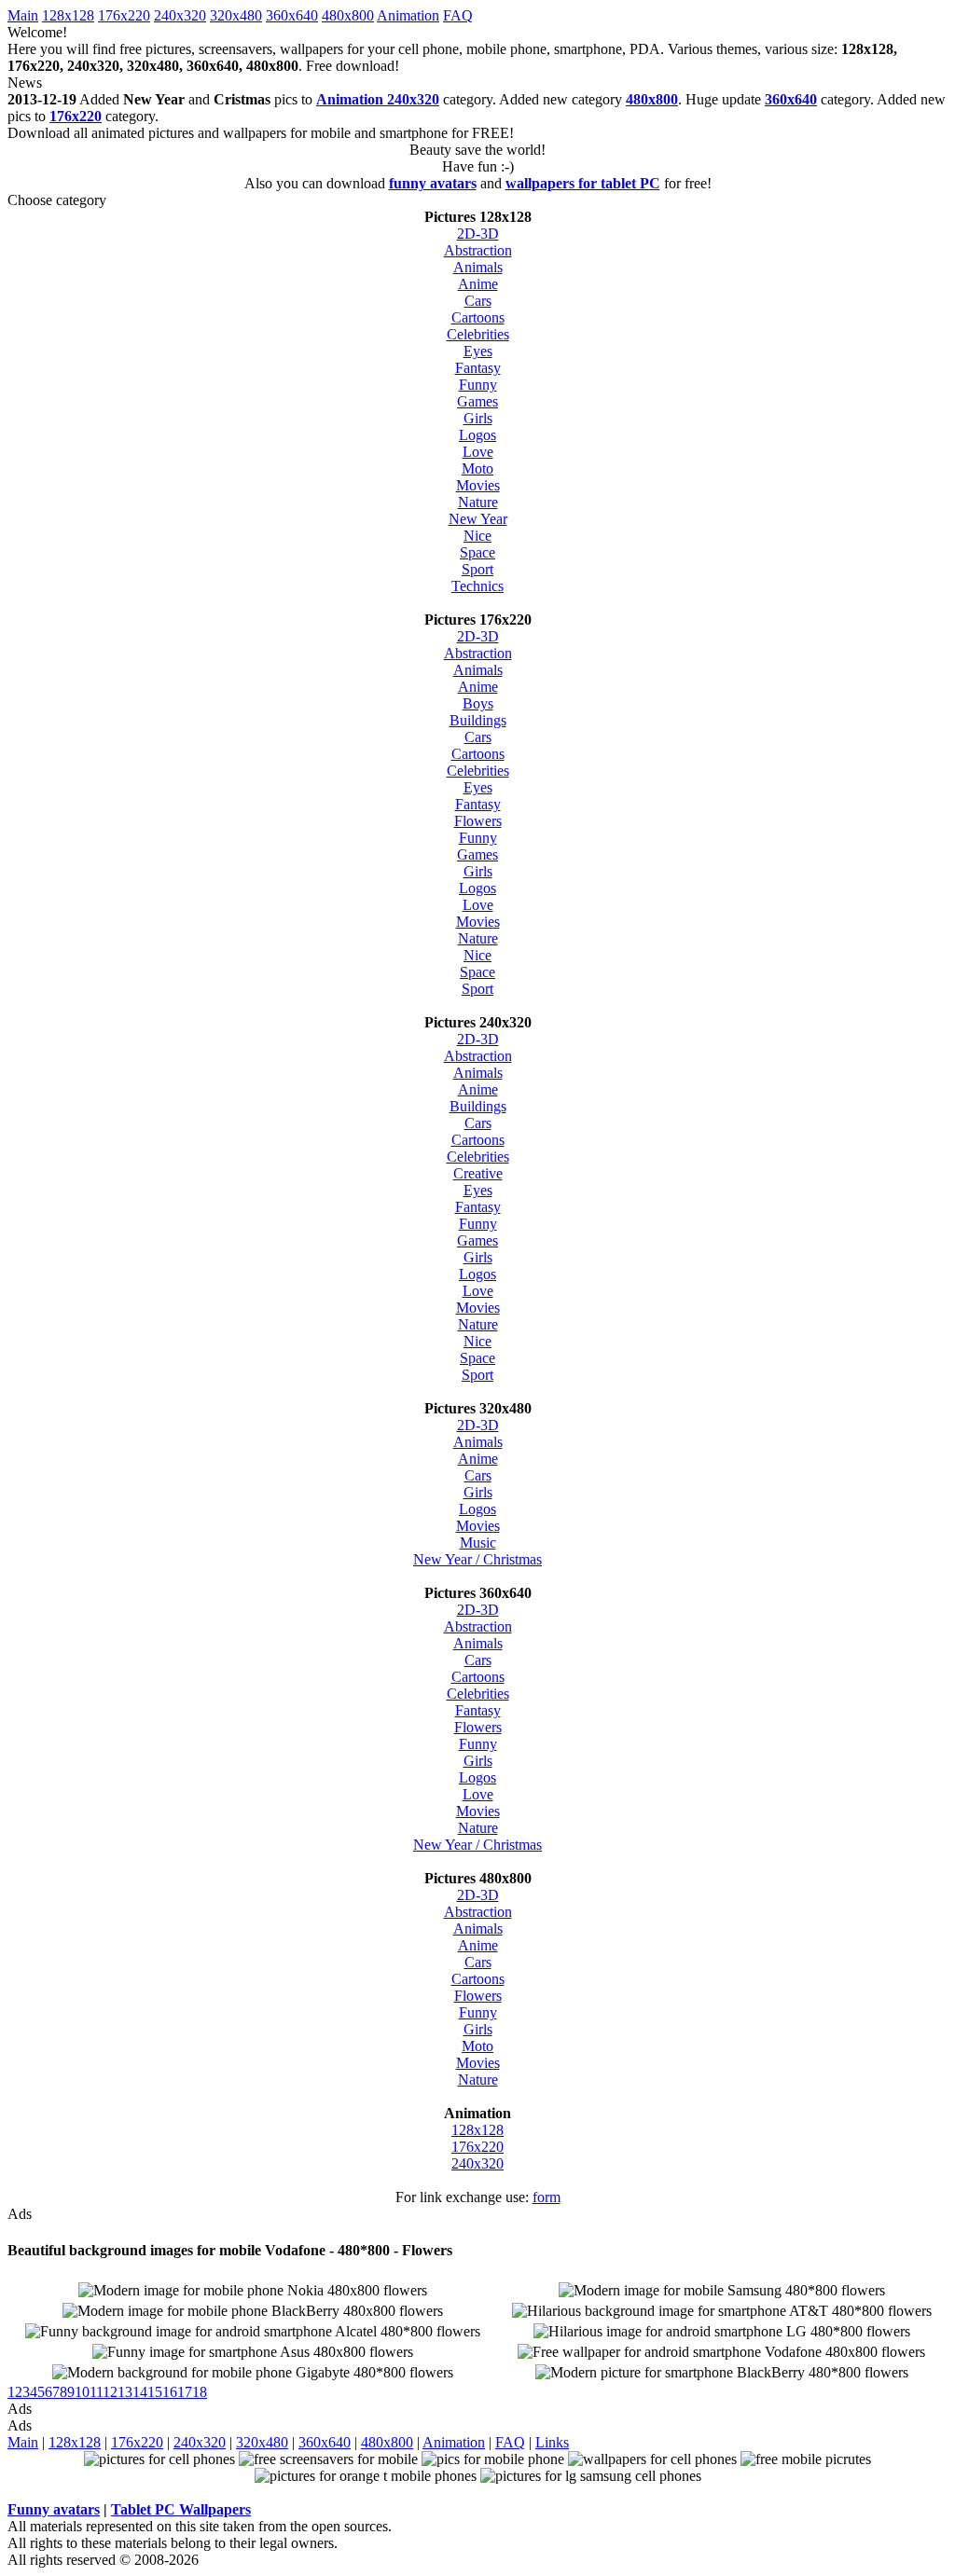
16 (170, 2392)
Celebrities (478, 334)
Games (477, 401)
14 (140, 2392)
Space (477, 552)
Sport (477, 569)
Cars (478, 301)
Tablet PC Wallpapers (181, 2509)
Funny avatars (54, 2509)
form (547, 2197)
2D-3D (478, 234)
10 (82, 2392)
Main (23, 15)
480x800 (348, 15)
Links (552, 2442)
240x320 (180, 15)
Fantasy (478, 368)
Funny (478, 385)
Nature (478, 502)
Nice (477, 536)
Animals (478, 267)
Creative (478, 1173)
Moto (477, 468)
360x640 (292, 15)
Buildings (478, 720)
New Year (478, 519)
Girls (478, 418)
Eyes (478, 351)
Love (478, 452)
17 (185, 2392)
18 (200, 2392)
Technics (477, 586)
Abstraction (478, 250)
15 (155, 2392)
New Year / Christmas (477, 1559)
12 (110, 2392)
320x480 (236, 15)
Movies (478, 485)
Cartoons (478, 317)
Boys (478, 703)
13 (125, 2392)
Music (478, 1543)
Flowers (478, 821)
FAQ (458, 15)
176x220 (124, 15)
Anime (478, 284)
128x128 (68, 15)
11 (96, 2392)
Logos (477, 435)
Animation (408, 15)
